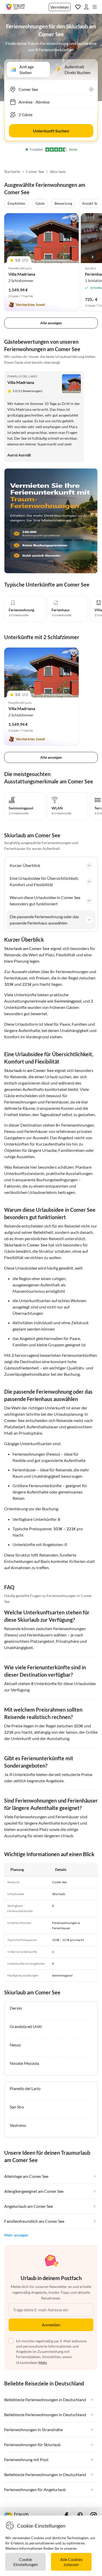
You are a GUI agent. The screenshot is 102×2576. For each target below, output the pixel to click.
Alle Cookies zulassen (71, 2562)
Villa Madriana (22, 274)
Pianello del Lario (22, 376)
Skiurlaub (58, 172)
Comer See (35, 172)
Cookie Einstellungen (26, 2562)
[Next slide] (93, 257)
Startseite (12, 172)
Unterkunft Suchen (51, 131)
